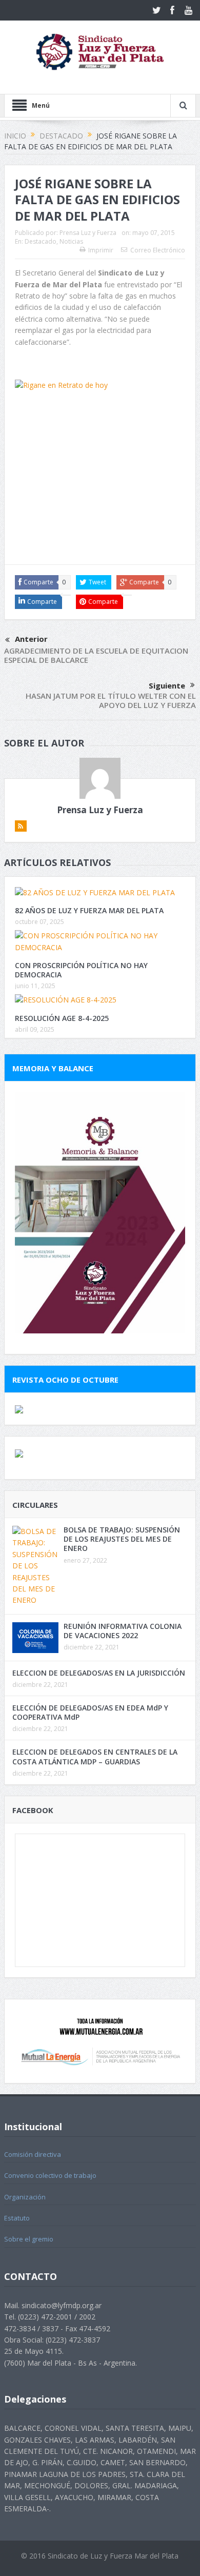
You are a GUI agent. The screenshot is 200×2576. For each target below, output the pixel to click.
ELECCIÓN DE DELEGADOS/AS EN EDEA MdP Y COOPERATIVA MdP (90, 1712)
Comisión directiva (33, 2154)
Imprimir (101, 250)
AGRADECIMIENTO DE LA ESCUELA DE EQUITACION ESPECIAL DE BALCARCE (96, 655)
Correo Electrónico (158, 250)
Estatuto (17, 2218)
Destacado (41, 241)
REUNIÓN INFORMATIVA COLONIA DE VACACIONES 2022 (123, 1631)
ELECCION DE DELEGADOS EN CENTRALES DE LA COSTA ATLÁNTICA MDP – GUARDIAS (95, 1756)
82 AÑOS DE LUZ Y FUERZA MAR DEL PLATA (89, 910)
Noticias (71, 241)
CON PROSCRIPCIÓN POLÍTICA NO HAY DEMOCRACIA (81, 970)
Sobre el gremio (29, 2239)
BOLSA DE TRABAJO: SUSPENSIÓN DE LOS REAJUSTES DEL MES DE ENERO (122, 1539)
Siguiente (167, 685)
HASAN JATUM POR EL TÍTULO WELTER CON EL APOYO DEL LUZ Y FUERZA (111, 700)
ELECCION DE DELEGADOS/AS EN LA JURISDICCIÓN (99, 1673)
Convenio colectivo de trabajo (50, 2175)
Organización (25, 2197)
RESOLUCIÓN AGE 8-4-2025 (62, 1018)
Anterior (31, 639)
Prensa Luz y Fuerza (88, 233)
